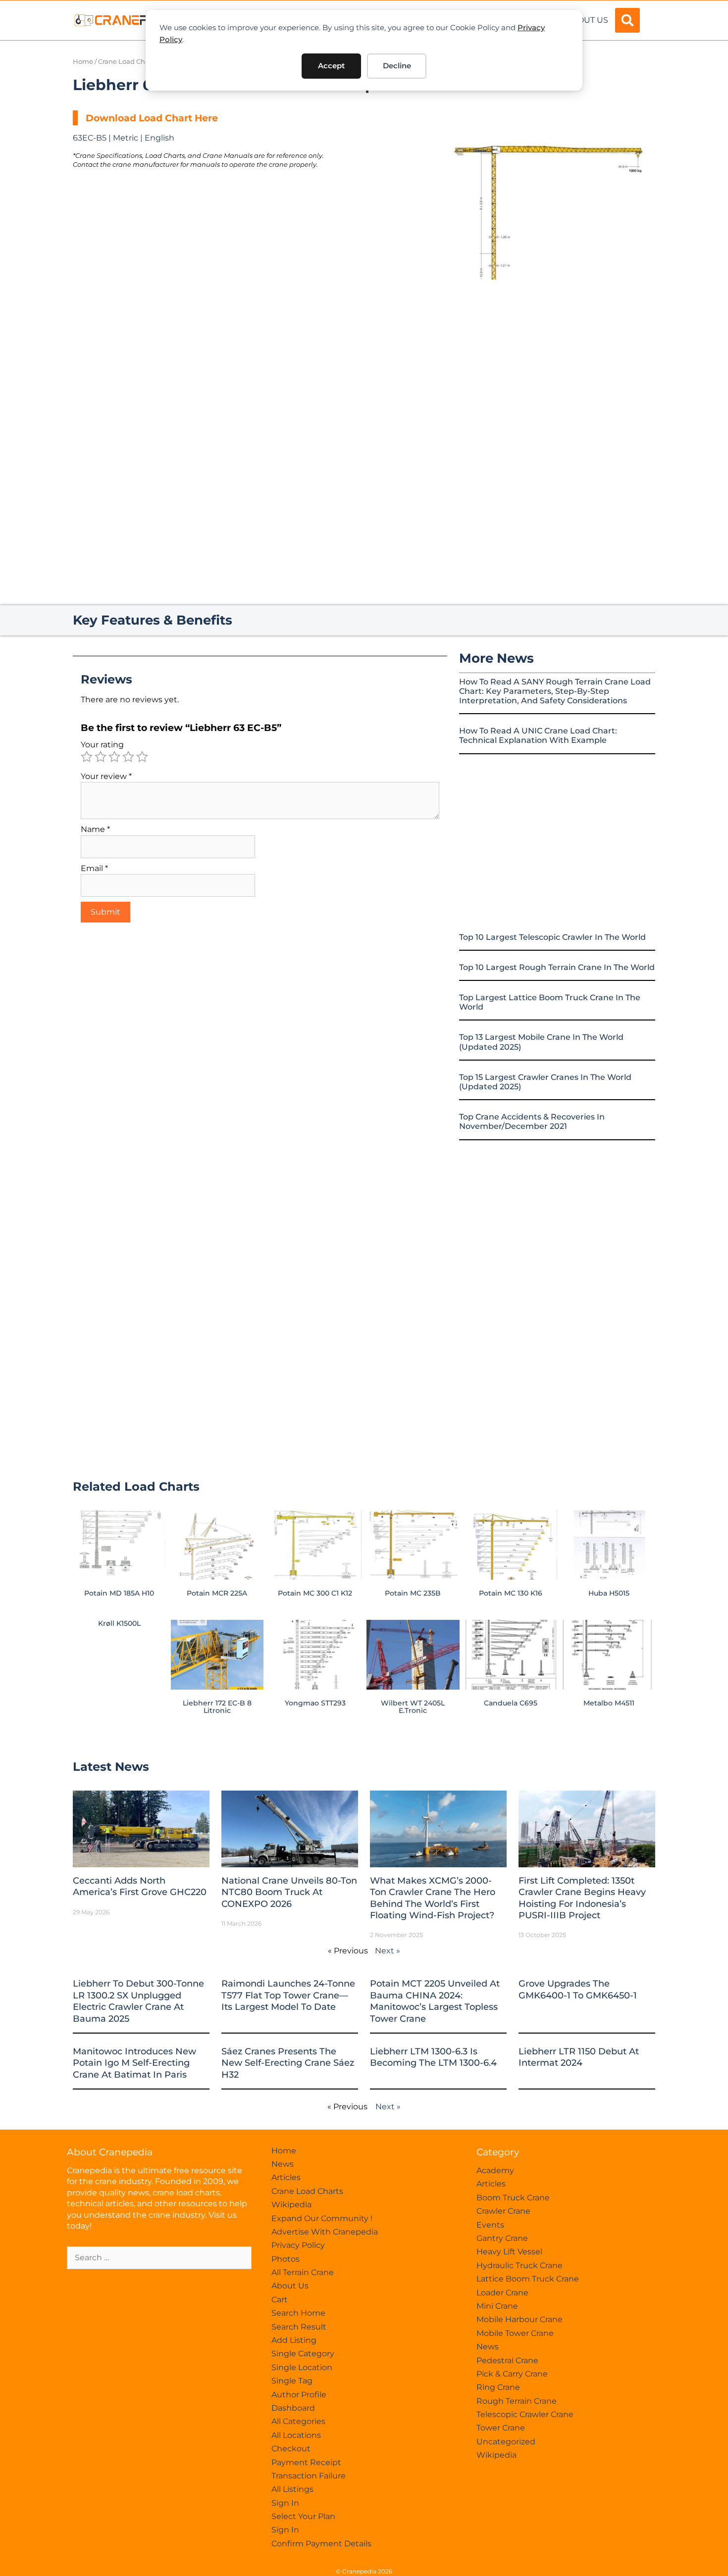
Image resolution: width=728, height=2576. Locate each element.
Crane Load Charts (128, 62)
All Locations (296, 2435)
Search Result (299, 2327)
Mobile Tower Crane (515, 2333)
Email (94, 868)
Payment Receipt (306, 2462)
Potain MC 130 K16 (511, 1593)
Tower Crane (501, 2428)
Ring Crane (498, 2387)
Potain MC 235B (413, 1593)
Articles (286, 2177)
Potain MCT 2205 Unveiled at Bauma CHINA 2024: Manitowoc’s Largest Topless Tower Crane (435, 2001)
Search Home (298, 2313)
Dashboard (293, 2408)
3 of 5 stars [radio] (114, 757)
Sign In (285, 2503)
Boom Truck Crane (513, 2198)
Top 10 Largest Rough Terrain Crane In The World (557, 967)
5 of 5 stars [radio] (142, 757)
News (283, 2164)
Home (83, 62)
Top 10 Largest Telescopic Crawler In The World (552, 937)
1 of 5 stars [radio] (87, 757)
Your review (106, 776)
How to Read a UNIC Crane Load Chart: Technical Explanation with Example (538, 735)
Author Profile (299, 2395)
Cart (280, 2300)
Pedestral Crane (507, 2360)
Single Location (302, 2367)
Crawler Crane (503, 2211)
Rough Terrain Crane (517, 2401)
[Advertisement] (542, 363)
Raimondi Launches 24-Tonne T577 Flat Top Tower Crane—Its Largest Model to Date (288, 1995)
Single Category (303, 2354)
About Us (587, 20)
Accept (331, 66)
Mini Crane (497, 2306)
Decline (397, 66)
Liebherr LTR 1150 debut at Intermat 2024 (579, 2057)
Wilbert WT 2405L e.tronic (413, 1706)
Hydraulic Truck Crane (520, 2265)
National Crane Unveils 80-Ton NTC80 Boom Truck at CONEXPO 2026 (289, 1892)
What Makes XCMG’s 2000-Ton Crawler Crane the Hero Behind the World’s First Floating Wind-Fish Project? (433, 1898)
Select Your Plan (303, 2516)
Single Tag (292, 2381)
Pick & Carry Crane (512, 2374)
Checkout (291, 2449)
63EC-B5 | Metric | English (124, 138)
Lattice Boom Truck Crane (528, 2279)
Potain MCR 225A (217, 1593)
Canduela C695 (511, 1703)
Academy (495, 2170)
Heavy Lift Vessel (509, 2252)
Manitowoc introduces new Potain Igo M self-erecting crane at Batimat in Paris (134, 2063)
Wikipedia (291, 2205)
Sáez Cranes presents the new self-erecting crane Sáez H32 (288, 2063)
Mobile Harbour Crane (520, 2319)
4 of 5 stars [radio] (128, 757)
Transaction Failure (309, 2476)
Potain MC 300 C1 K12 (315, 1593)
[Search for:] (159, 2258)
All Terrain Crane (303, 2272)
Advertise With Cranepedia (325, 2232)
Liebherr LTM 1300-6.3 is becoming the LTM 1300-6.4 (433, 2057)
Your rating (102, 745)
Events (490, 2225)
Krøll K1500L (119, 1623)
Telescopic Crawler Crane (525, 2414)
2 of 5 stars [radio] (101, 757)
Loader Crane (502, 2293)
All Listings (292, 2489)
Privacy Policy (298, 2245)
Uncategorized (506, 2442)
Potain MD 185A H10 (119, 1593)
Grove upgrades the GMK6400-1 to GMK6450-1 (578, 1989)
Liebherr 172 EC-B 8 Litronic (217, 1706)
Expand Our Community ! (322, 2218)
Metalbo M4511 (609, 1703)
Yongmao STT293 (315, 1703)
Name (95, 829)
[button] (627, 20)
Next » (388, 1951)
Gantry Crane (502, 2238)
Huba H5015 (609, 1593)
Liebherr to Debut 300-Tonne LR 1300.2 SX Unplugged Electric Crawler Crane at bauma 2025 (138, 2001)
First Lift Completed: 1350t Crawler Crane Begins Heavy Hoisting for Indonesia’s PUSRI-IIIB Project (582, 1898)
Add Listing (294, 2340)
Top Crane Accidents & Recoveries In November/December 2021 (532, 1121)
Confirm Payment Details (321, 2544)
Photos (286, 2259)
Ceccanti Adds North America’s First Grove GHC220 (140, 1886)
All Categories (298, 2421)
